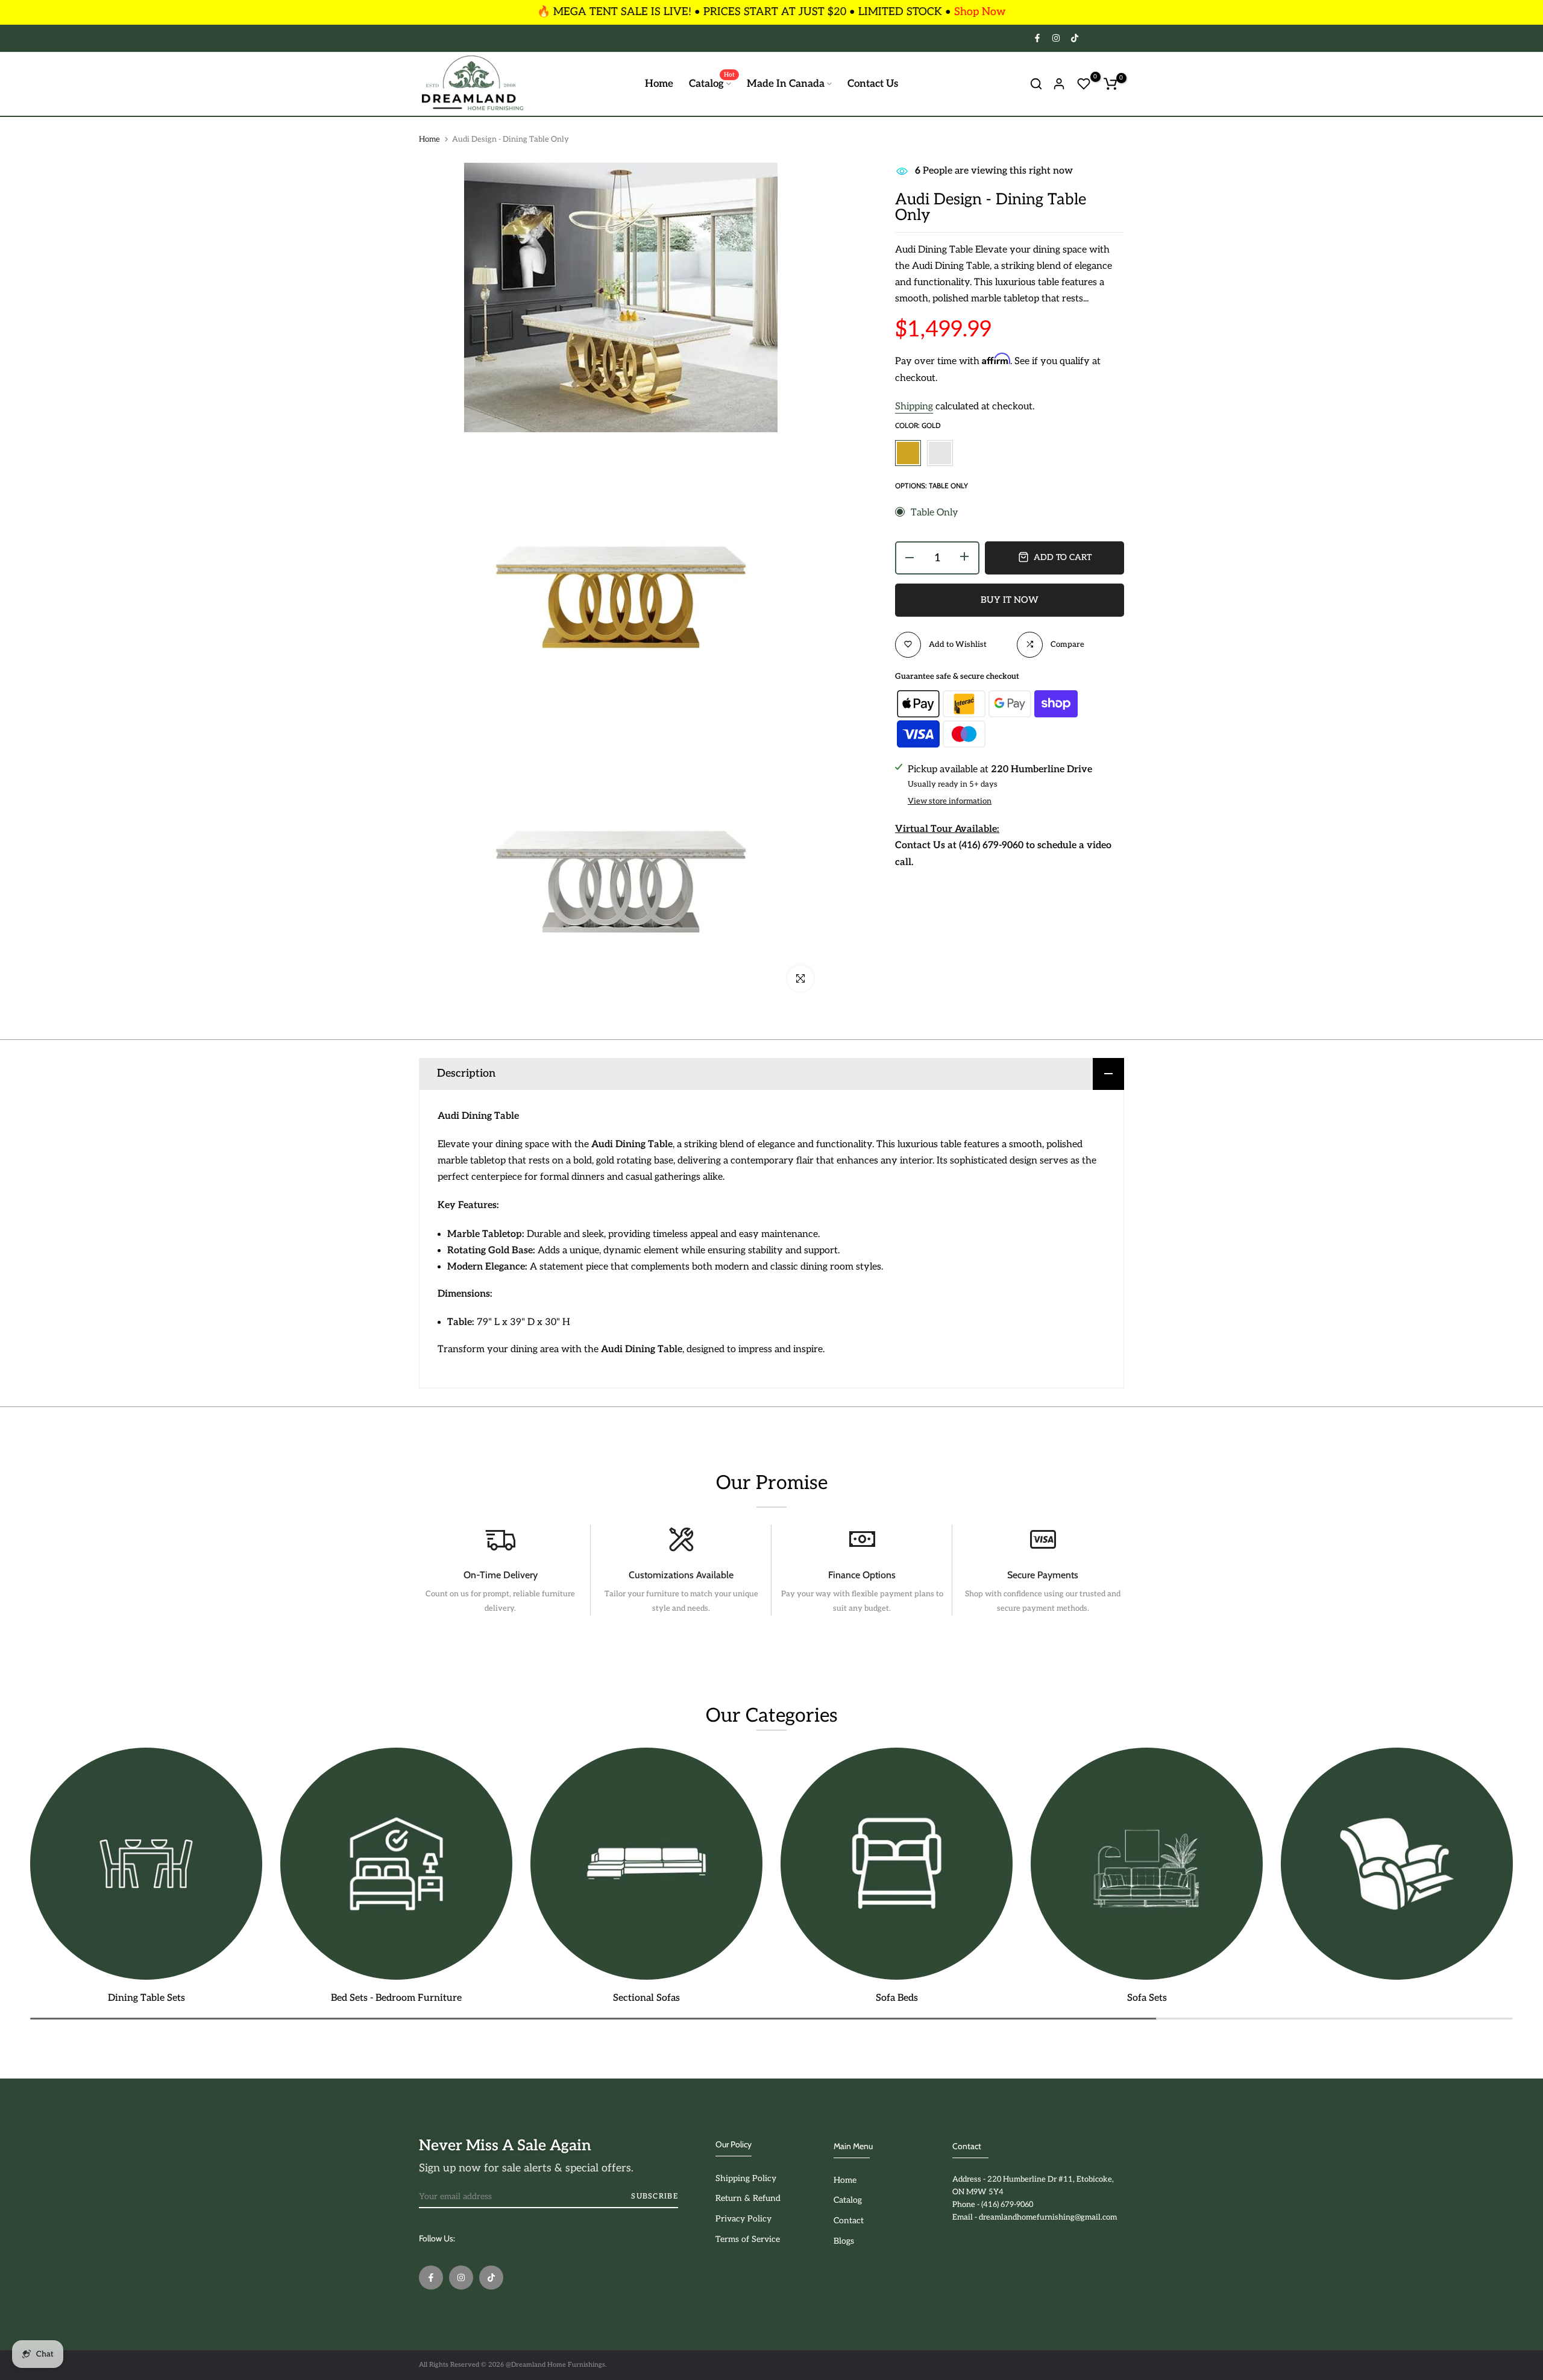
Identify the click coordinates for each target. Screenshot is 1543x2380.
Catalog (712, 83)
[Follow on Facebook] (1037, 38)
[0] (1084, 84)
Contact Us (873, 84)
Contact (849, 2221)
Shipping (914, 406)
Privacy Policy (743, 2219)
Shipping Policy (746, 2178)
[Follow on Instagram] (1055, 38)
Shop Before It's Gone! (928, 12)
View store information (950, 801)
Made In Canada (786, 84)
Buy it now (1010, 599)
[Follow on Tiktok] (1074, 38)
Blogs (844, 2241)
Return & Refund (748, 2198)
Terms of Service (748, 2239)
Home (659, 84)
